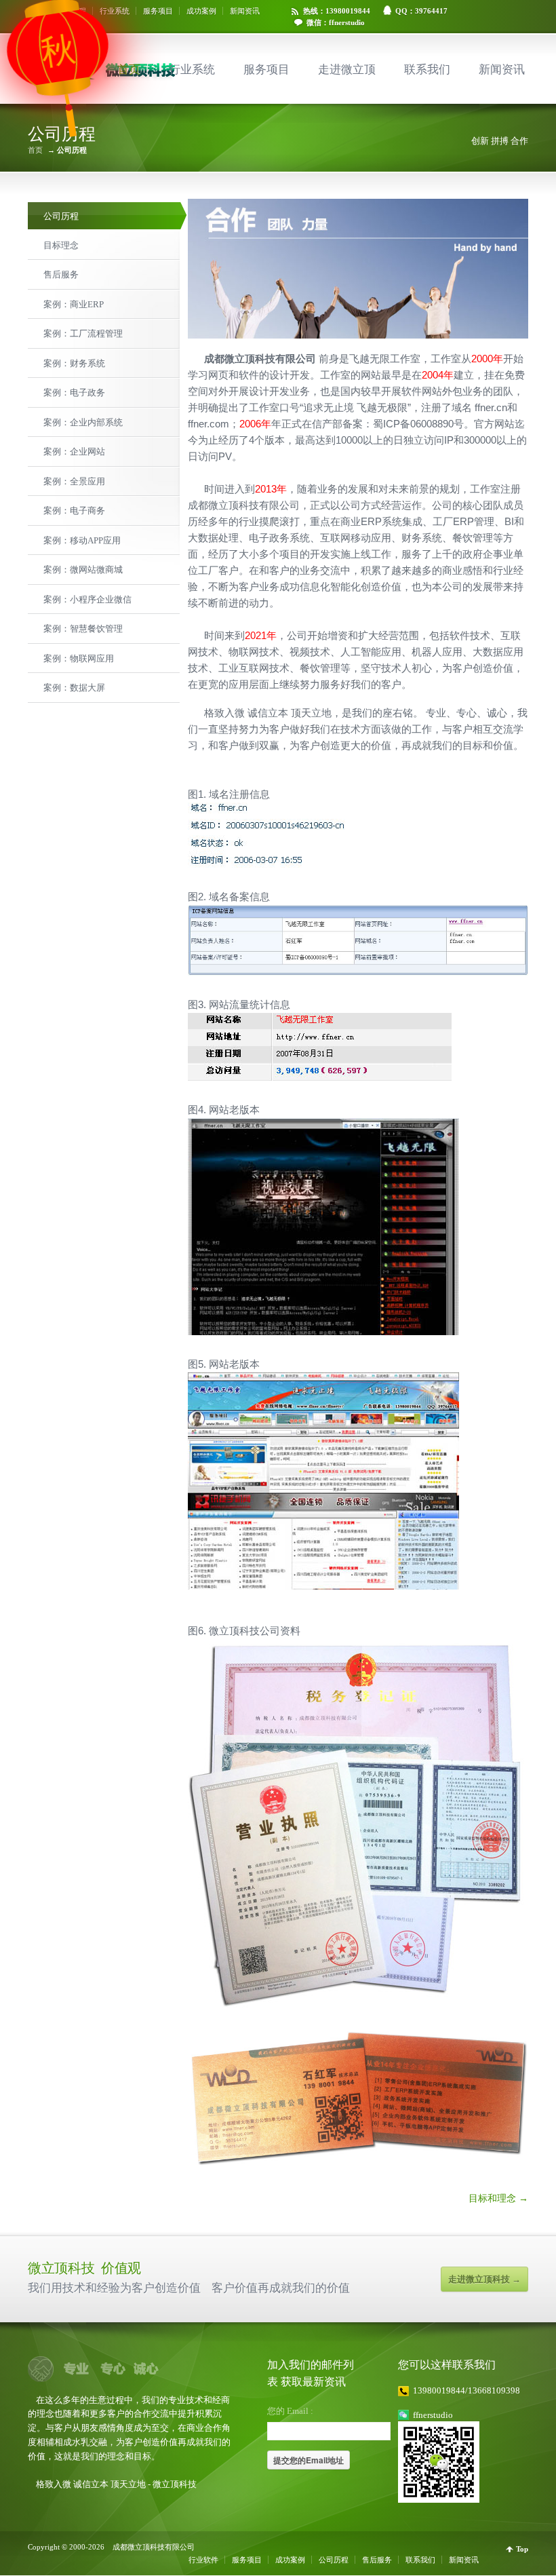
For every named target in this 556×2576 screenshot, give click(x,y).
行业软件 (203, 2560)
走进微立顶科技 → (484, 2279)
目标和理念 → (498, 2198)
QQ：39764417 (421, 11)
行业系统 (115, 11)
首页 (129, 70)
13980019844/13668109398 (466, 2390)
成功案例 (201, 11)
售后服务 (377, 2560)
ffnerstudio (433, 2415)
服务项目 (158, 11)
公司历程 (334, 2560)
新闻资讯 (245, 11)
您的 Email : (290, 2411)
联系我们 (427, 70)
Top (522, 2549)
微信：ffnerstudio (336, 22)
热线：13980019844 (337, 11)
